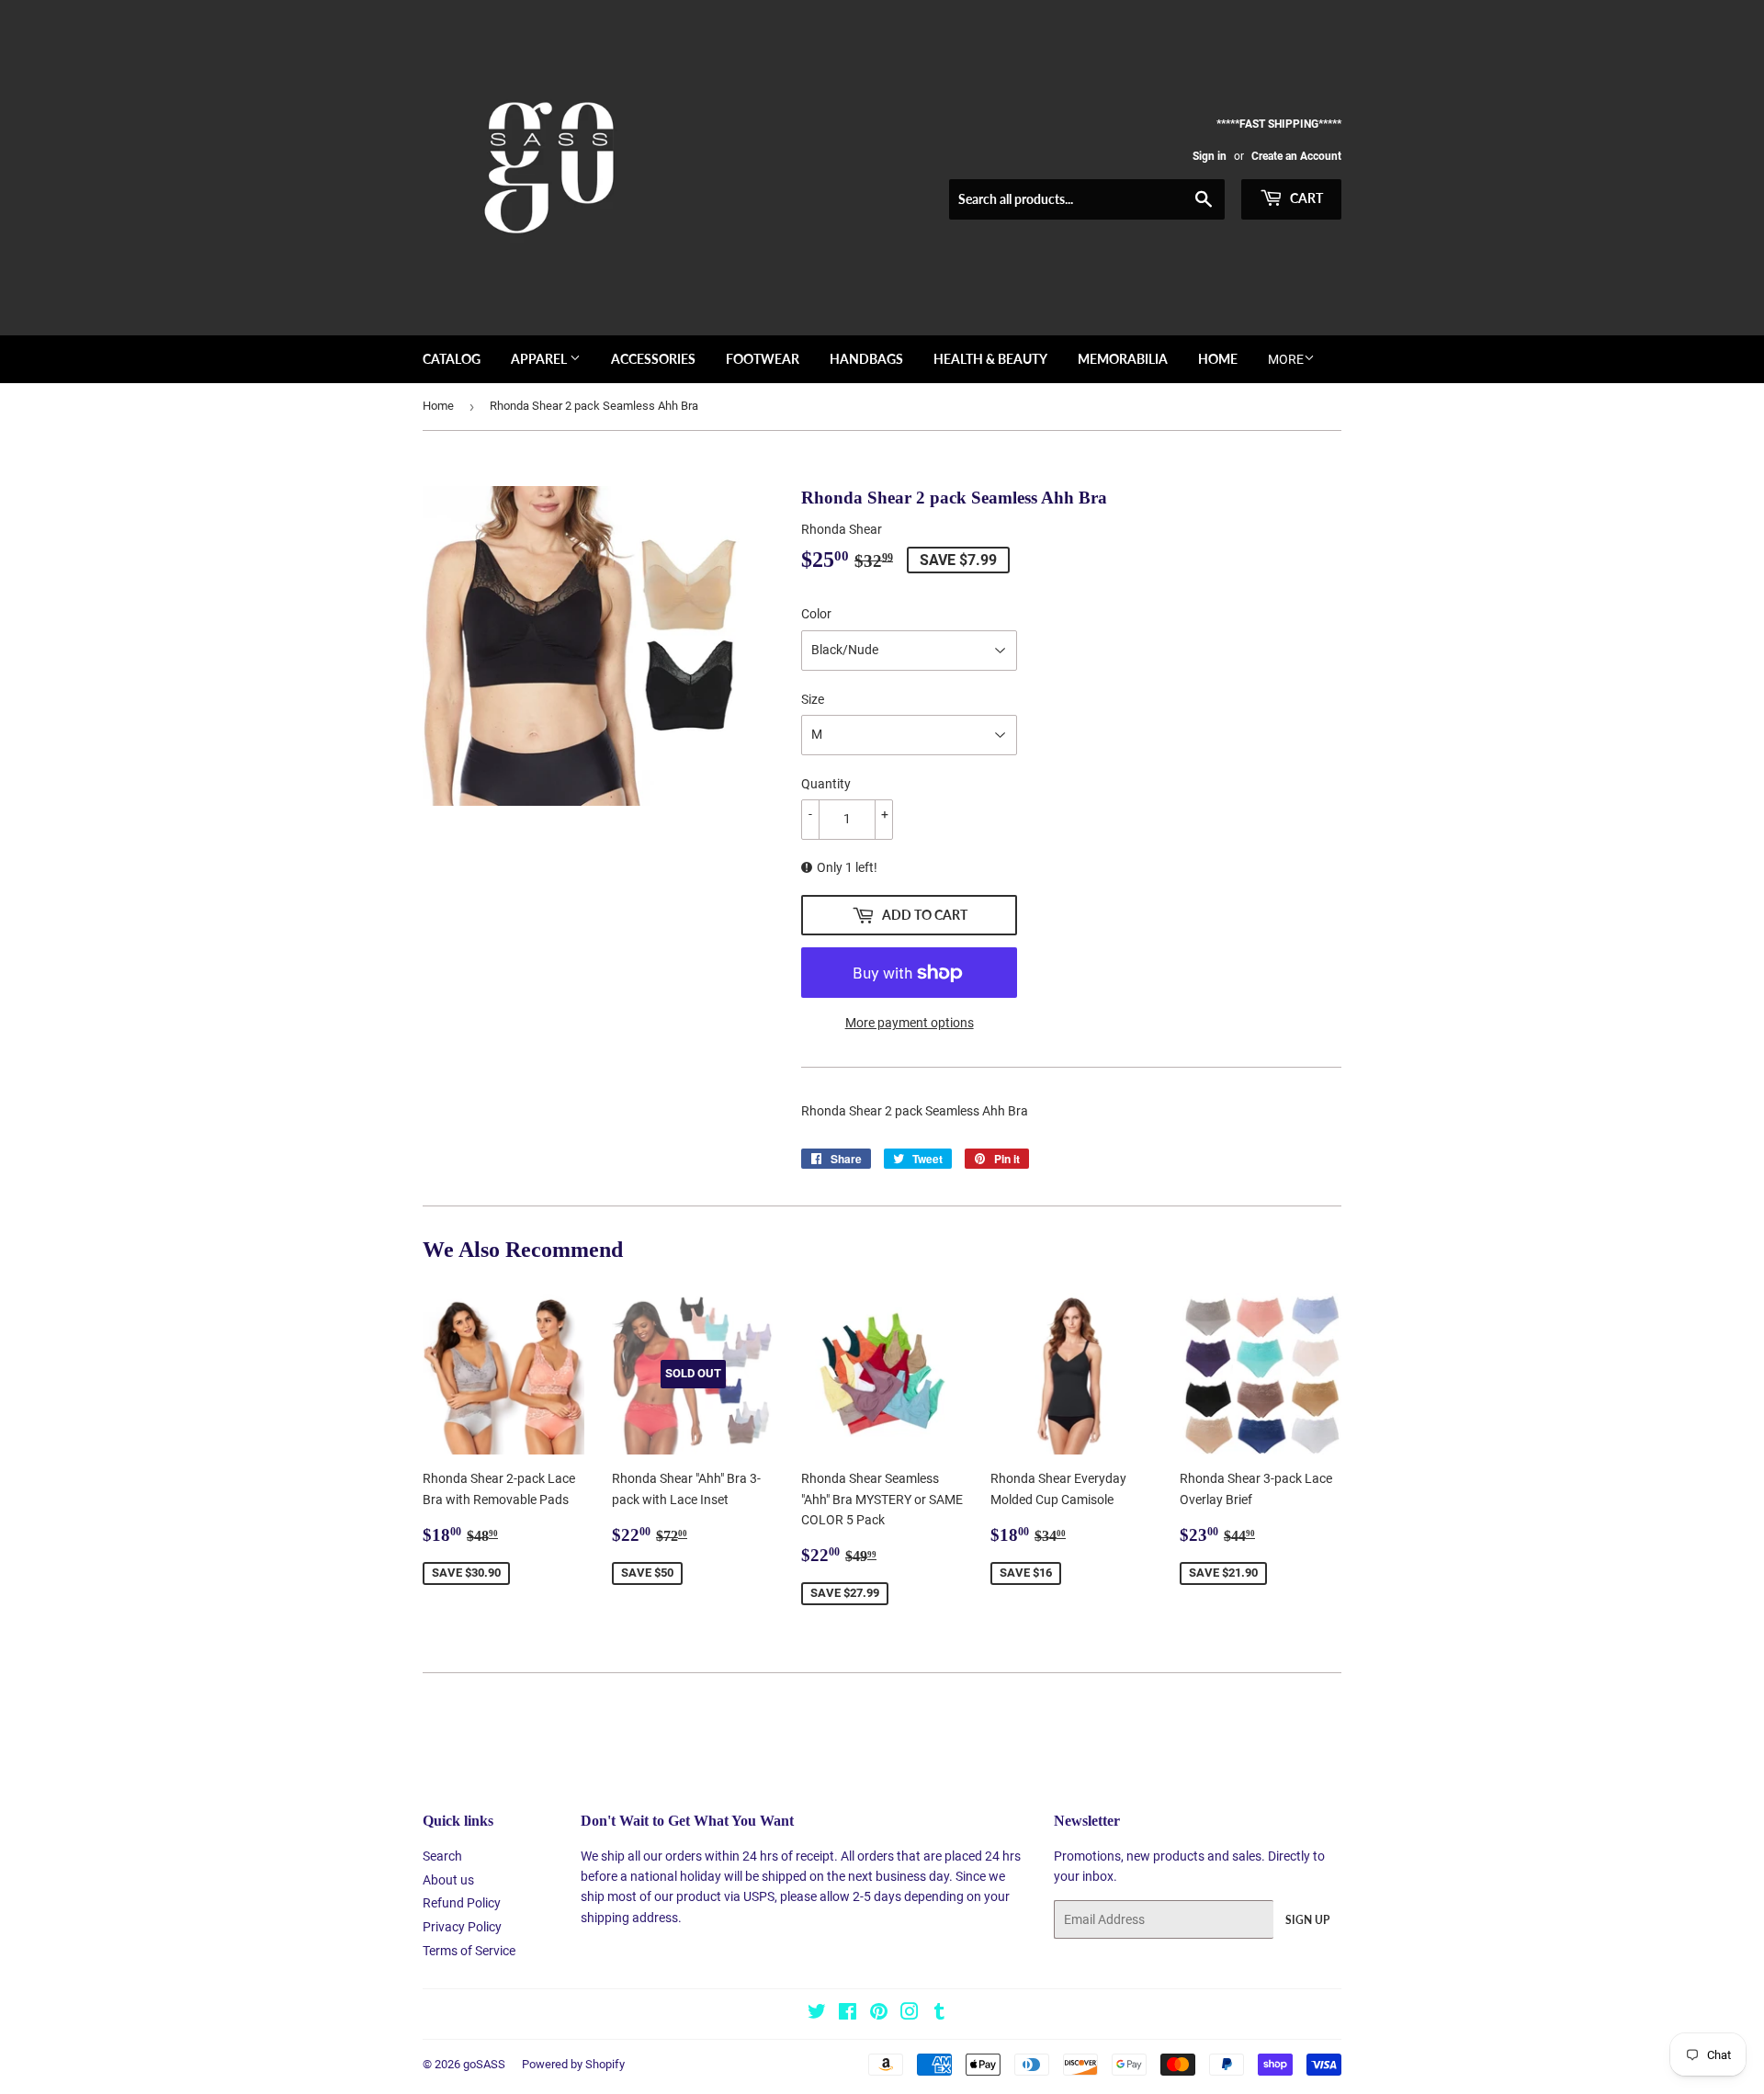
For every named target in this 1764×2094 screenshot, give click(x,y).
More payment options (910, 1023)
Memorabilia (1123, 359)
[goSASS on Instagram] (910, 2014)
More (1286, 359)
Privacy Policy (462, 1927)
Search (442, 1856)
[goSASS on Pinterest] (879, 2014)
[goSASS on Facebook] (848, 2014)
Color (816, 614)
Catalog (452, 359)
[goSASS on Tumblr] (939, 2014)
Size (813, 699)
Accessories (653, 359)
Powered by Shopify (573, 2064)
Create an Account (1296, 156)
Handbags (866, 359)
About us (448, 1880)
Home (1218, 359)
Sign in (1210, 156)
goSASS (484, 2064)
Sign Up (1307, 1920)
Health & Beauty (990, 359)
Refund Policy (462, 1903)
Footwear (763, 359)
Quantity (826, 784)
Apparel (540, 359)
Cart (1305, 198)
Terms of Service (469, 1951)
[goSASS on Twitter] (817, 2014)
